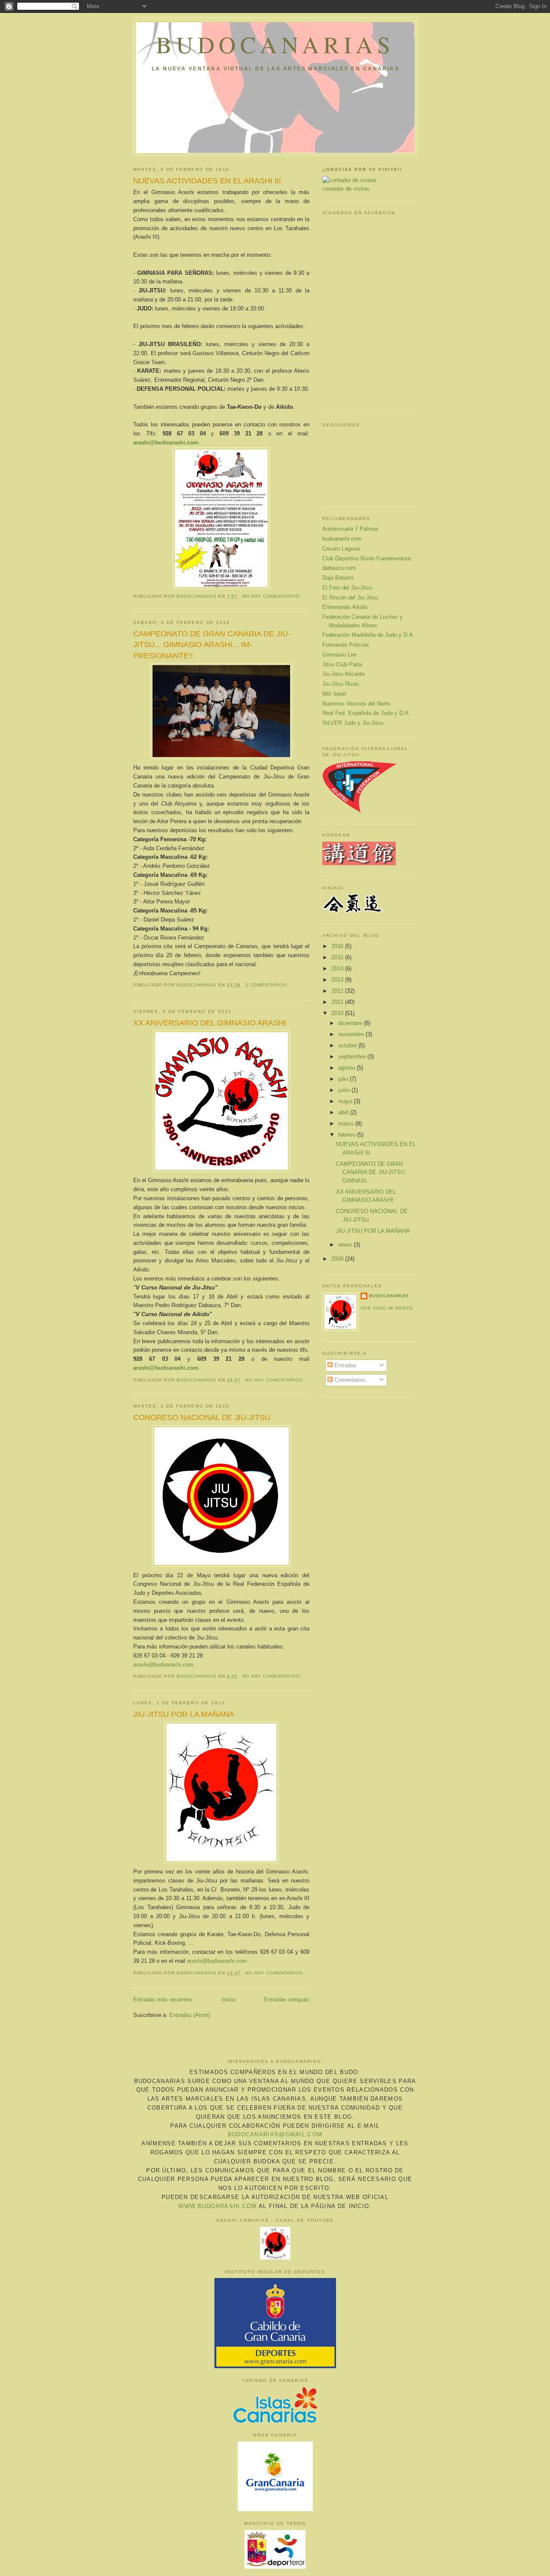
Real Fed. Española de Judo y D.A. (366, 713)
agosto (347, 1068)
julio (344, 1079)
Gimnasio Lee (339, 655)
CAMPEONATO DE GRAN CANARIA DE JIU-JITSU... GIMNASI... (373, 1172)
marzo (347, 1124)
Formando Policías (346, 645)
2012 (338, 991)
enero (346, 1245)
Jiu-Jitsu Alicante (344, 674)
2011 (338, 1002)
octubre (348, 1045)
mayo (346, 1101)
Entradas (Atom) (190, 2015)
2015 (338, 957)
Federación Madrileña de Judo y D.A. (368, 635)
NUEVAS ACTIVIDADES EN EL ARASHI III (207, 181)
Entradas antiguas (287, 2000)
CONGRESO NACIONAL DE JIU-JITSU (202, 1417)
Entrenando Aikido (345, 607)
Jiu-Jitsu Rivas (341, 684)
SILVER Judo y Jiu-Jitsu (353, 723)
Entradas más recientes (163, 2000)
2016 (338, 946)
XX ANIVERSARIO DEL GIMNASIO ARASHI (210, 1023)
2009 (338, 1259)
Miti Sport (334, 694)
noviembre (352, 1034)
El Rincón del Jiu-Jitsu (350, 598)
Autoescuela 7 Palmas (350, 529)
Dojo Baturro (338, 578)
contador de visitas (346, 189)
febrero (348, 1135)
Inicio (228, 2000)
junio (345, 1090)
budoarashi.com (342, 539)
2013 (338, 980)
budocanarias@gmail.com (275, 2134)
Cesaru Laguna (341, 549)
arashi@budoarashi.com (163, 1665)
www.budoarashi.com (217, 2206)
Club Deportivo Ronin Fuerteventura (367, 558)
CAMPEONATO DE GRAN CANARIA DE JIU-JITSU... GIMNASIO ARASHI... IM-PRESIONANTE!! (212, 645)
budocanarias (275, 44)
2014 (338, 969)
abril (344, 1112)
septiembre (353, 1057)
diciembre (351, 1023)
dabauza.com (339, 568)
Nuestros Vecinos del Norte (356, 704)
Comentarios (349, 1380)
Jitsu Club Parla (342, 665)
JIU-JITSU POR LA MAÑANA (184, 1714)
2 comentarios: (268, 985)
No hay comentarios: (273, 596)
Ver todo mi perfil (387, 1308)
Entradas (345, 1365)
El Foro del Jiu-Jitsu (347, 588)
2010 (338, 1013)
